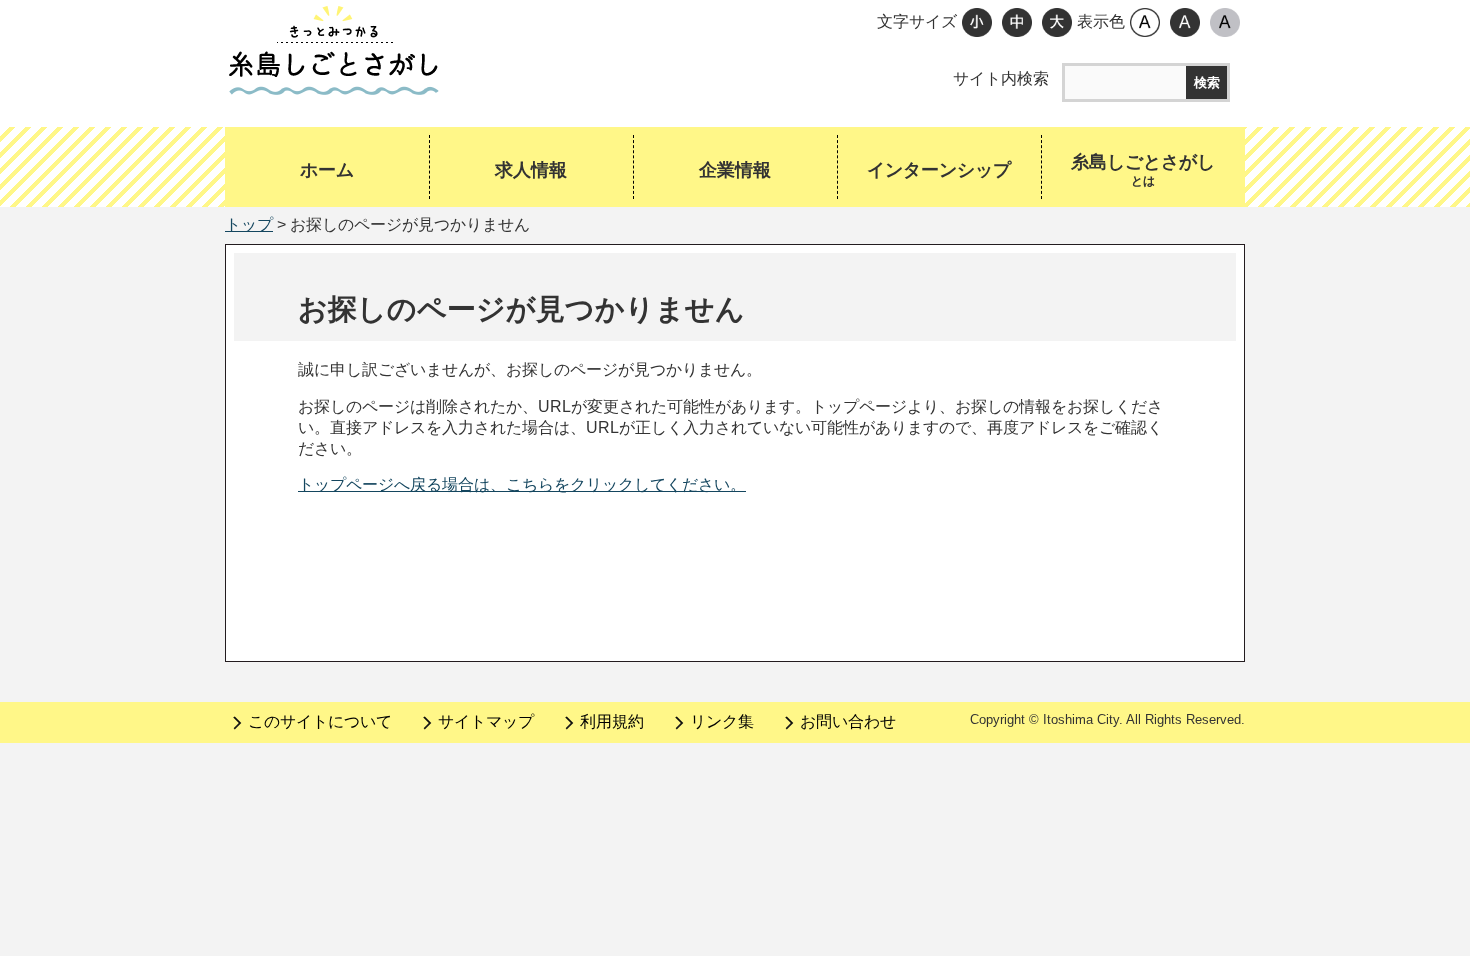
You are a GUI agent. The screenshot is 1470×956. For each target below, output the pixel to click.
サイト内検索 (1001, 78)
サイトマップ (486, 721)
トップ (249, 224)
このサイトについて (320, 721)
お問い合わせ (848, 721)
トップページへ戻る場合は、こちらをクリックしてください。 (522, 484)
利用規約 (612, 721)
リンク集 (722, 721)
